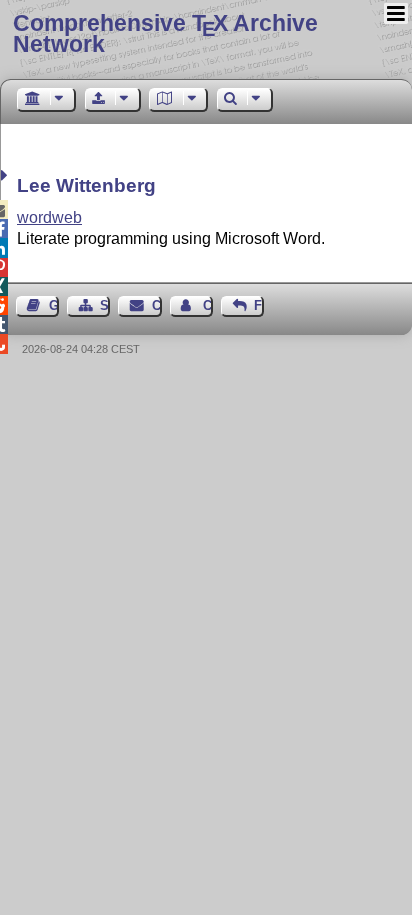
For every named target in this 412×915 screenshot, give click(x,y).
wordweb (49, 217)
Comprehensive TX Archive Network (165, 33)
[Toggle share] (6, 175)
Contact (156, 305)
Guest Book (54, 305)
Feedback (259, 305)
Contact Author (208, 305)
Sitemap (105, 305)
